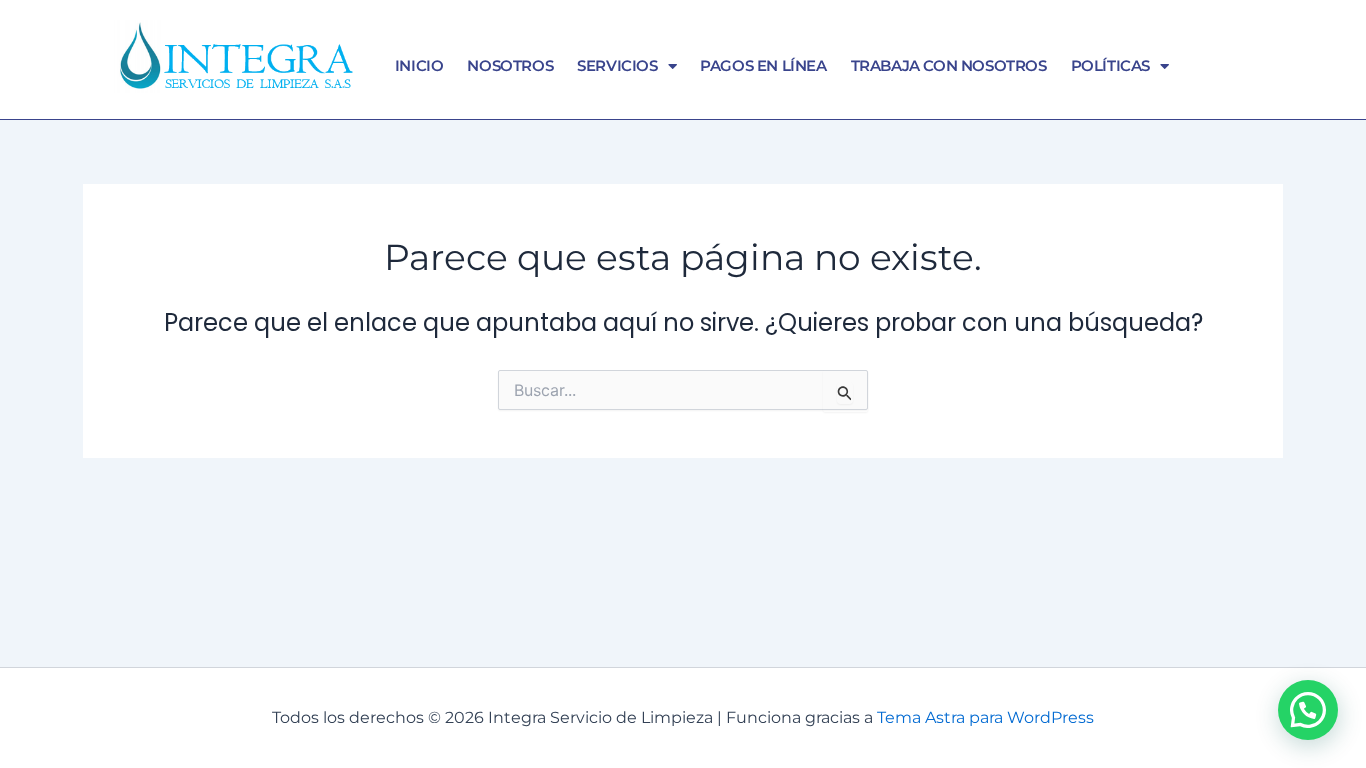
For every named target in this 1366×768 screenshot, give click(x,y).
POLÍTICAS (1110, 65)
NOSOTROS (510, 65)
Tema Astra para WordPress (985, 717)
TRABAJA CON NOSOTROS (949, 65)
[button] (1308, 710)
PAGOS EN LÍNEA (763, 65)
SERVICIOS (617, 65)
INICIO (419, 65)
